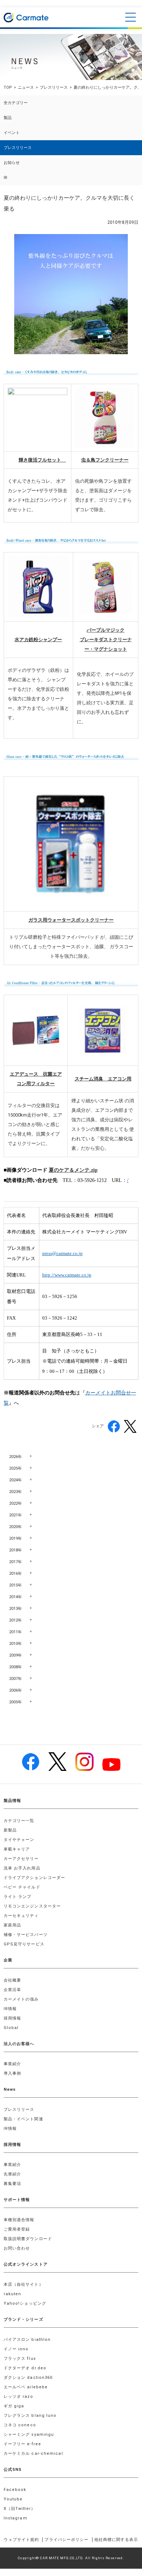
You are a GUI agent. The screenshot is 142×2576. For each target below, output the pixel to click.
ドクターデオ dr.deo (25, 2368)
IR (5, 178)
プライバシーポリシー (66, 2540)
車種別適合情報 (19, 2220)
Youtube (13, 2499)
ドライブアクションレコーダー (34, 1878)
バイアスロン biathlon (27, 2340)
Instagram (15, 2518)
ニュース (26, 87)
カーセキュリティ (21, 1916)
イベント (12, 133)
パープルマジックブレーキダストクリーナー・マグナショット (106, 640)
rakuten (13, 2294)
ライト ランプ (18, 1897)
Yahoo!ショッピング (25, 2303)
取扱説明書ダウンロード (28, 2239)
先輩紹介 (12, 2174)
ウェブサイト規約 (21, 2540)
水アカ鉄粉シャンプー (38, 640)
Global (11, 2028)
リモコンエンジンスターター (32, 1906)
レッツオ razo (18, 2397)
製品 (8, 118)
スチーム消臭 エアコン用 (103, 1079)
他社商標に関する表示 (116, 2540)
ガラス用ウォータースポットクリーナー (71, 920)
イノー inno (16, 2349)
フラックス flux (20, 2359)
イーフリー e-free (22, 2444)
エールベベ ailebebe (26, 2387)
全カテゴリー (16, 103)
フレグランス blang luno (30, 2416)
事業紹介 (12, 2064)
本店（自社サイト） (23, 2284)
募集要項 (12, 2184)
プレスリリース (54, 87)
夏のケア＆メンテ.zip (73, 1170)
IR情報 (10, 2009)
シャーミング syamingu (29, 2435)
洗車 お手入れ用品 (22, 1868)
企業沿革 (12, 1990)
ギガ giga (14, 2406)
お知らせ (12, 163)
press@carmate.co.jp (62, 1253)
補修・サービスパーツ (26, 1935)
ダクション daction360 (28, 2378)
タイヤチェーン (19, 1840)
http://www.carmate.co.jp (67, 1275)
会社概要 (12, 1980)
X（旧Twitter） (19, 2509)
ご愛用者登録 (17, 2229)
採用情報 (12, 2018)
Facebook (15, 2490)
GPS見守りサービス (24, 1944)
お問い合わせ (17, 2248)
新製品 (10, 1830)
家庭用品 (12, 1925)
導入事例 (12, 2073)
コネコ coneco (20, 2425)
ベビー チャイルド (22, 1887)
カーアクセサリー (21, 1859)
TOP (8, 87)
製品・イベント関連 (23, 2119)
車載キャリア (17, 1849)
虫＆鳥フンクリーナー (105, 460)
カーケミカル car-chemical (33, 2453)
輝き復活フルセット (42, 460)
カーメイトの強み (21, 1999)
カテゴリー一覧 (19, 1821)
